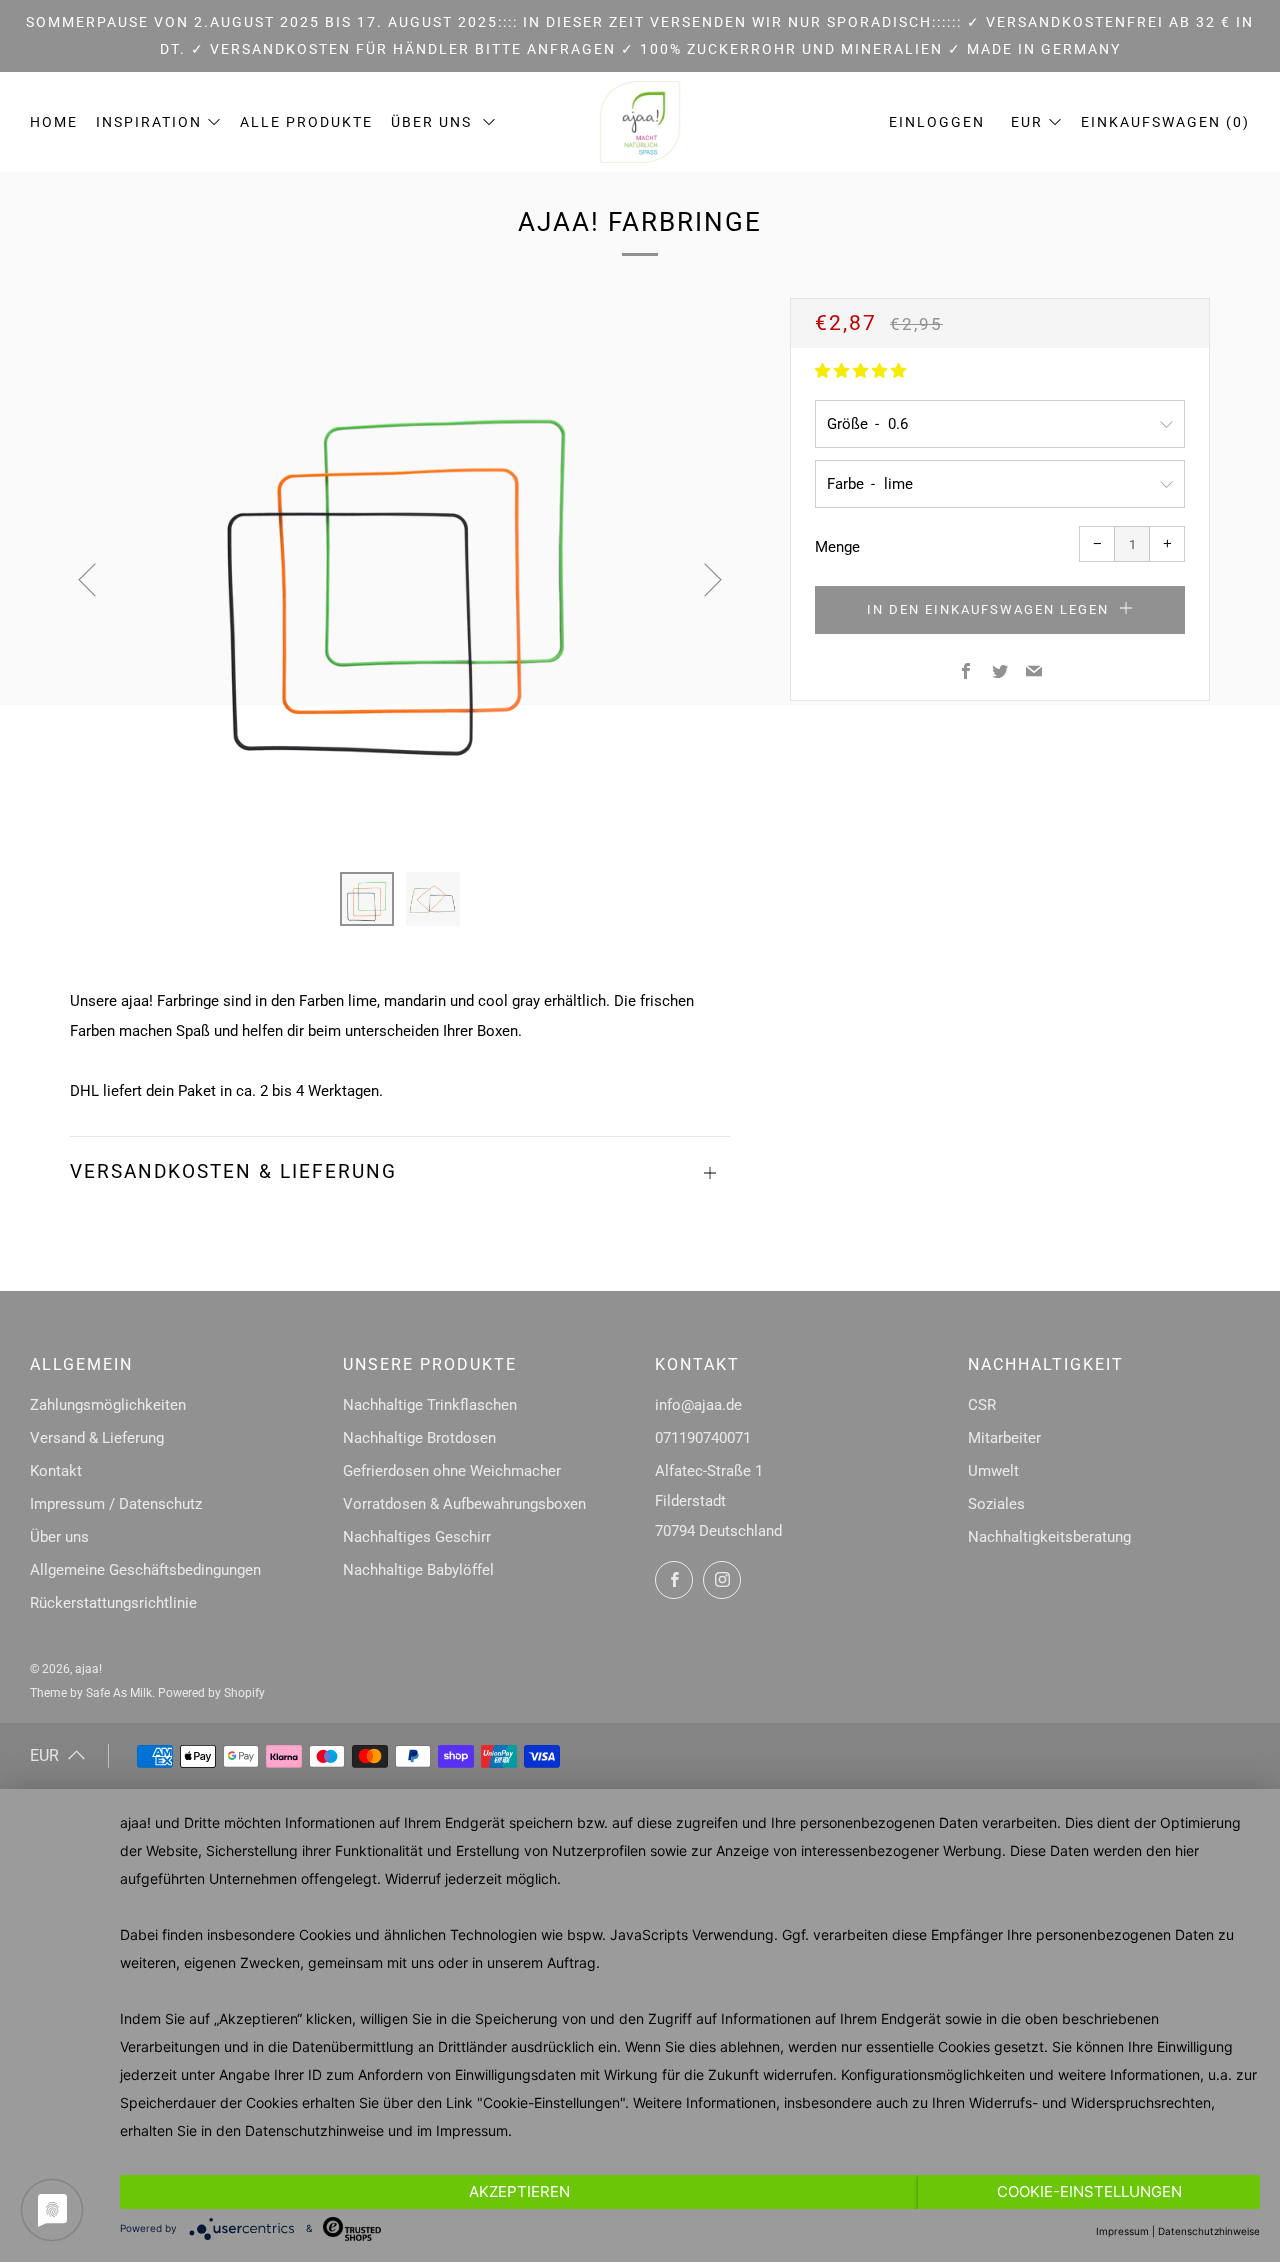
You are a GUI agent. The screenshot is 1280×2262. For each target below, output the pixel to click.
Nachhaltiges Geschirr (417, 1537)
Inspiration (149, 122)
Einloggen (937, 122)
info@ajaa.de (698, 1405)
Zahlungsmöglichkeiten (108, 1405)
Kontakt (56, 1471)
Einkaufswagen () (1165, 122)
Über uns (434, 122)
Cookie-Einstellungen (1089, 2191)
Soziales (996, 1504)
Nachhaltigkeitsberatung (1049, 1537)
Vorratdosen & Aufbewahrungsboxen (464, 1504)
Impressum (472, 2130)
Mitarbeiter (1004, 1438)
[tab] (367, 899)
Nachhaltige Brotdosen (419, 1438)
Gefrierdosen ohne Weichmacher (452, 1471)
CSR (982, 1405)
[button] (860, 371)
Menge (837, 547)
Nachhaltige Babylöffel (418, 1570)
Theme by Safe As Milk (91, 1693)
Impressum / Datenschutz (116, 1504)
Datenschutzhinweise (314, 2130)
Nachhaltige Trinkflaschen (430, 1405)
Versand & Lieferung (97, 1438)
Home (54, 122)
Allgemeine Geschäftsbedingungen (145, 1570)
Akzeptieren (519, 2191)
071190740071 (703, 1438)
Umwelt (993, 1471)
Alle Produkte (306, 122)
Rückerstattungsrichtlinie (113, 1603)
